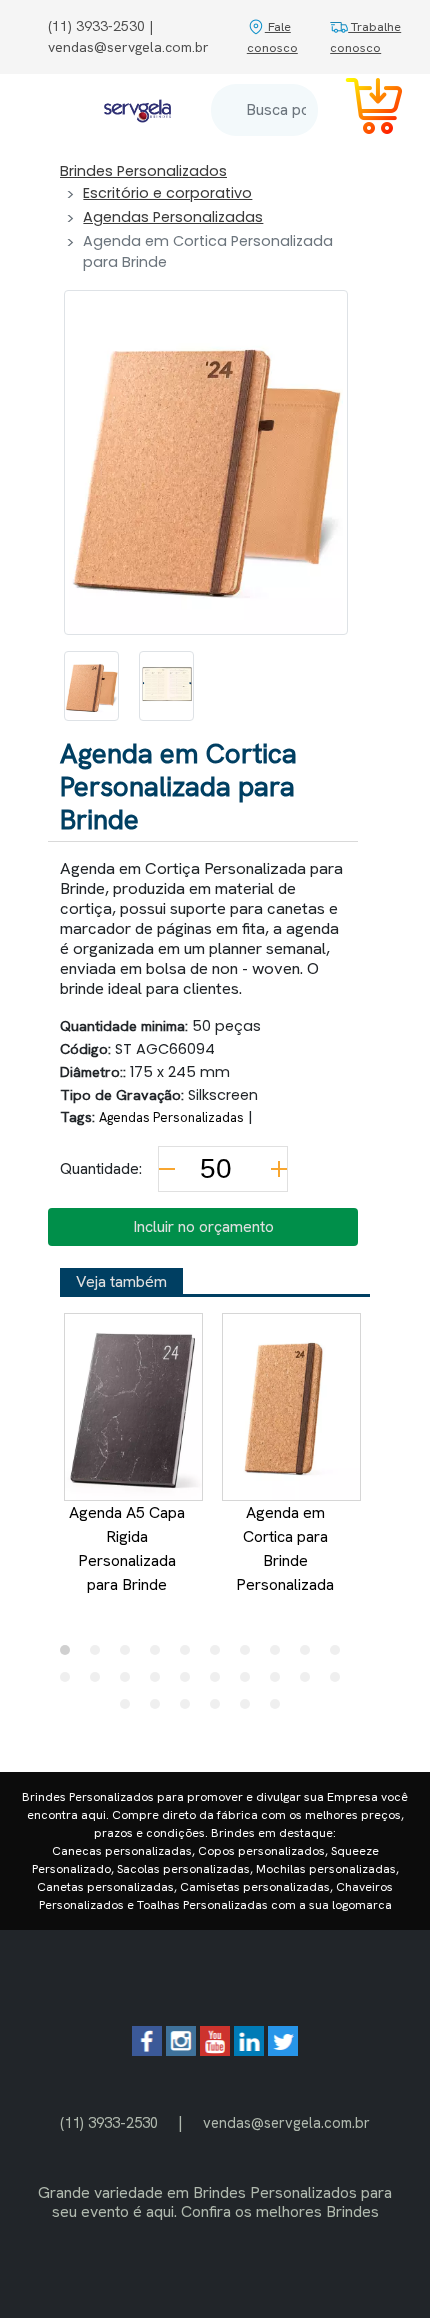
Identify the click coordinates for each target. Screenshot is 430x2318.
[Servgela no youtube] (215, 2050)
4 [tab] (160, 1655)
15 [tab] (190, 1682)
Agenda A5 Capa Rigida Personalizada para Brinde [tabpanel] (127, 1548)
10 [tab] (340, 1655)
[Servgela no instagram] (181, 2050)
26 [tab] (280, 1709)
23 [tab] (190, 1709)
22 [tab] (160, 1709)
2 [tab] (100, 1655)
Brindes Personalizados (143, 171)
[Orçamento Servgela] (362, 109)
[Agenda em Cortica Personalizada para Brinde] (91, 686)
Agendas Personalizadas (173, 217)
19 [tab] (310, 1682)
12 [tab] (100, 1682)
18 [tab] (280, 1682)
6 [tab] (220, 1655)
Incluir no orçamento (203, 1226)
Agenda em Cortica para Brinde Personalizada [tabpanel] (285, 1548)
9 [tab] (310, 1655)
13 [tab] (130, 1682)
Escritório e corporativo (167, 193)
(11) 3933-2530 (109, 2122)
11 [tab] (70, 1682)
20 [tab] (340, 1682)
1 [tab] (70, 1655)
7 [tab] (250, 1655)
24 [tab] (220, 1709)
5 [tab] (190, 1655)
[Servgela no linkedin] (249, 2050)
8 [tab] (280, 1655)
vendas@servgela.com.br (286, 2122)
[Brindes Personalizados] (137, 110)
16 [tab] (220, 1682)
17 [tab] (250, 1682)
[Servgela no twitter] (283, 2050)
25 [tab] (250, 1709)
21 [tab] (130, 1709)
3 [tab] (130, 1655)
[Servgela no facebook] (147, 2050)
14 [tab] (160, 1682)
